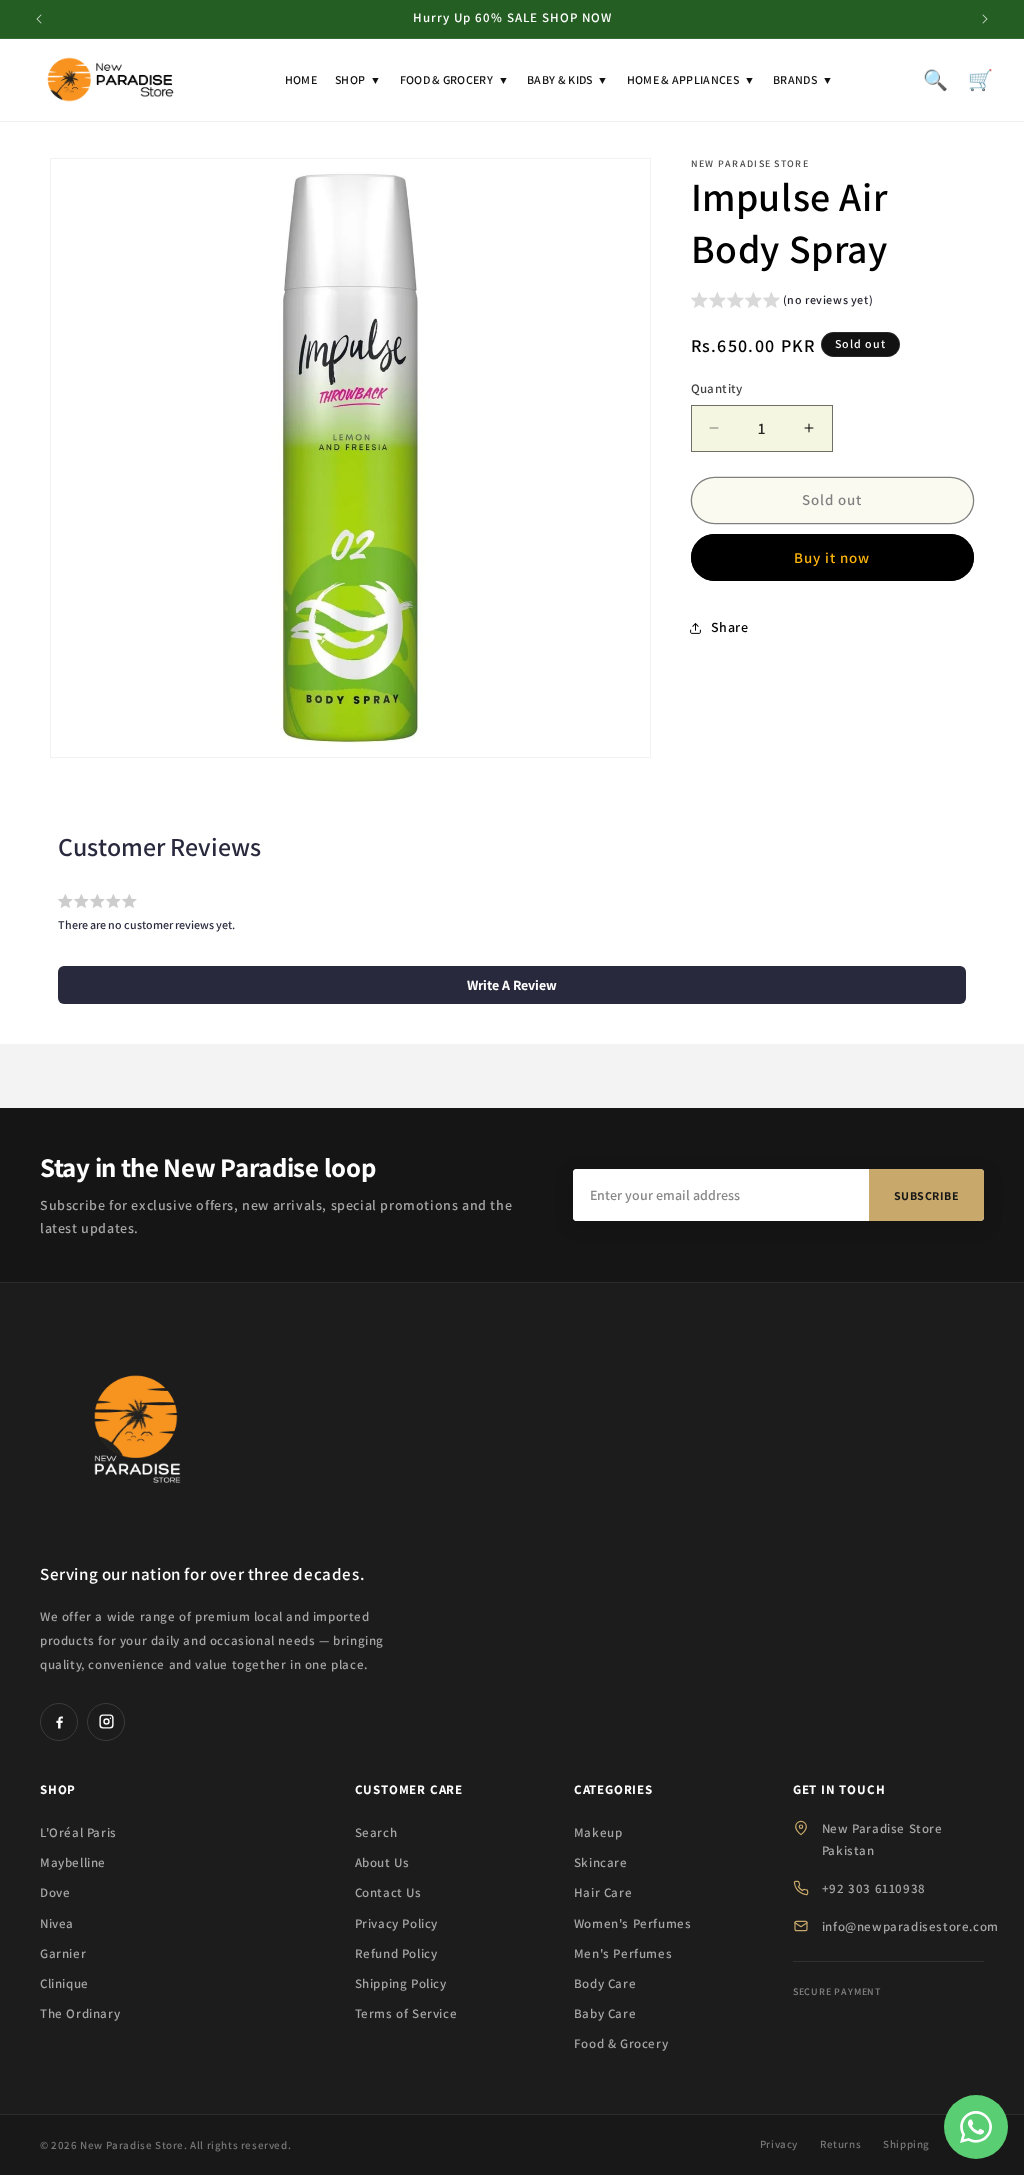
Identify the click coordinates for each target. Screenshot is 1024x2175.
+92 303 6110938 (874, 1888)
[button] (782, 302)
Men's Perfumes (623, 1953)
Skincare (601, 1862)
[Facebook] (59, 1722)
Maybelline (73, 1862)
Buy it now (832, 557)
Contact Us (388, 1892)
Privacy (779, 2144)
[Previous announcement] (39, 19)
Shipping (906, 2144)
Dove (55, 1892)
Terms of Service (406, 2013)
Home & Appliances (691, 79)
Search (376, 1832)
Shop (358, 79)
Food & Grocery (455, 79)
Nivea (57, 1923)
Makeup (598, 1832)
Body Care (605, 1983)
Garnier (63, 1953)
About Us (382, 1862)
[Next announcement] (985, 19)
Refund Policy (396, 1953)
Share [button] (730, 627)
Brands (803, 79)
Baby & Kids (568, 79)
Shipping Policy (401, 1983)
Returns (840, 2144)
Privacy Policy (396, 1923)
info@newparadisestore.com (910, 1926)
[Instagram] (106, 1722)
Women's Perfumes (633, 1923)
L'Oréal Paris (78, 1832)
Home (301, 79)
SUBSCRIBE (927, 1195)
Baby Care (605, 2013)
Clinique (64, 1983)
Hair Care (603, 1892)
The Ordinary (80, 2013)
